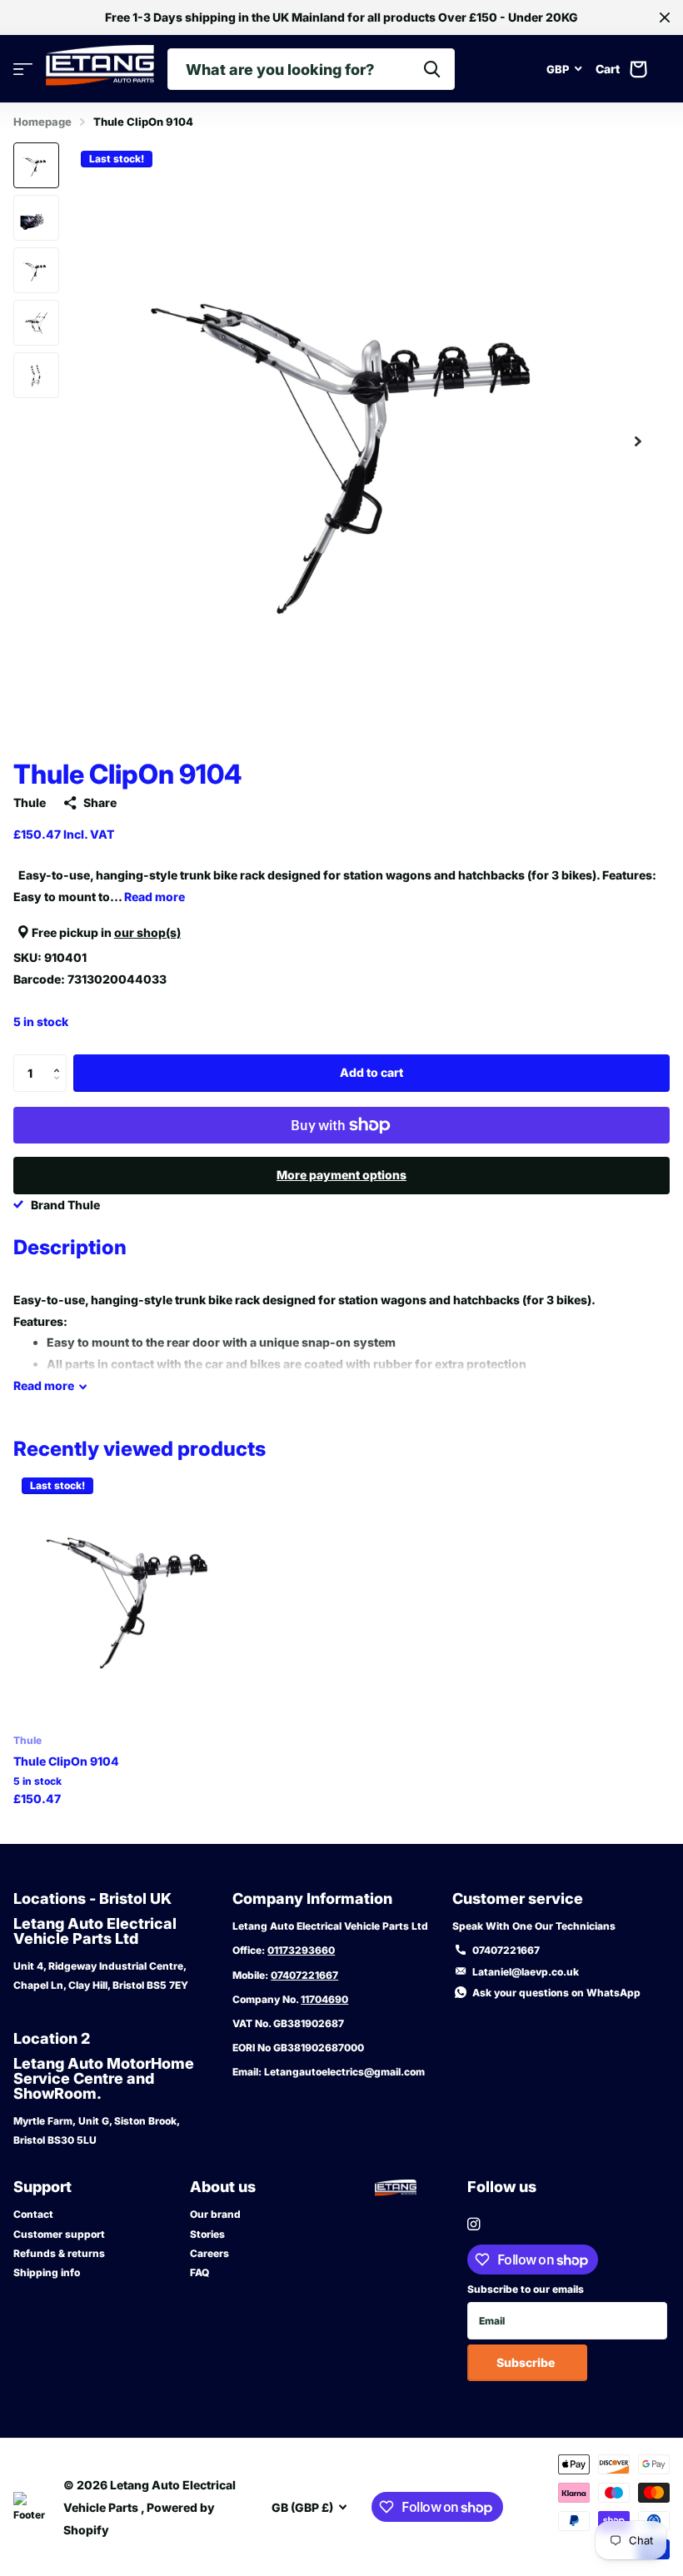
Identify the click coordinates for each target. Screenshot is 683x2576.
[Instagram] (474, 2224)
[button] (638, 441)
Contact (33, 2214)
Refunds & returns (59, 2253)
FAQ (199, 2272)
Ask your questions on (556, 1993)
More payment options (341, 1175)
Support (42, 2187)
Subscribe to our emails (526, 2289)
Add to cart (371, 1072)
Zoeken (432, 69)
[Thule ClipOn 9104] (140, 1596)
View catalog (23, 70)
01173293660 (301, 1950)
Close (665, 17)
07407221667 (304, 1975)
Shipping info (47, 2272)
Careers (209, 2253)
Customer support (59, 2234)
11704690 (324, 1999)
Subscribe (527, 2362)
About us (223, 2187)
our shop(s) (147, 932)
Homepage (42, 122)
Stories (207, 2234)
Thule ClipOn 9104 (66, 1761)
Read (44, 1385)
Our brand (215, 2214)
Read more (155, 897)
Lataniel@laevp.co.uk (526, 1972)
